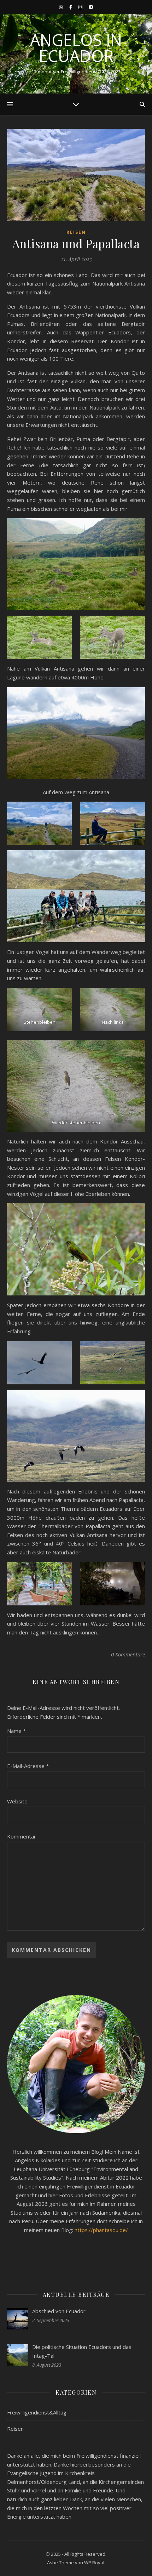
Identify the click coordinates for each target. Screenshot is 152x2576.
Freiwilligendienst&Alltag (37, 2412)
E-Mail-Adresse (28, 1766)
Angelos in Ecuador (76, 48)
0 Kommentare (128, 1654)
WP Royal (94, 2563)
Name (16, 1731)
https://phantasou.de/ (101, 2230)
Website (17, 1801)
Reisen (76, 232)
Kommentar (22, 1836)
